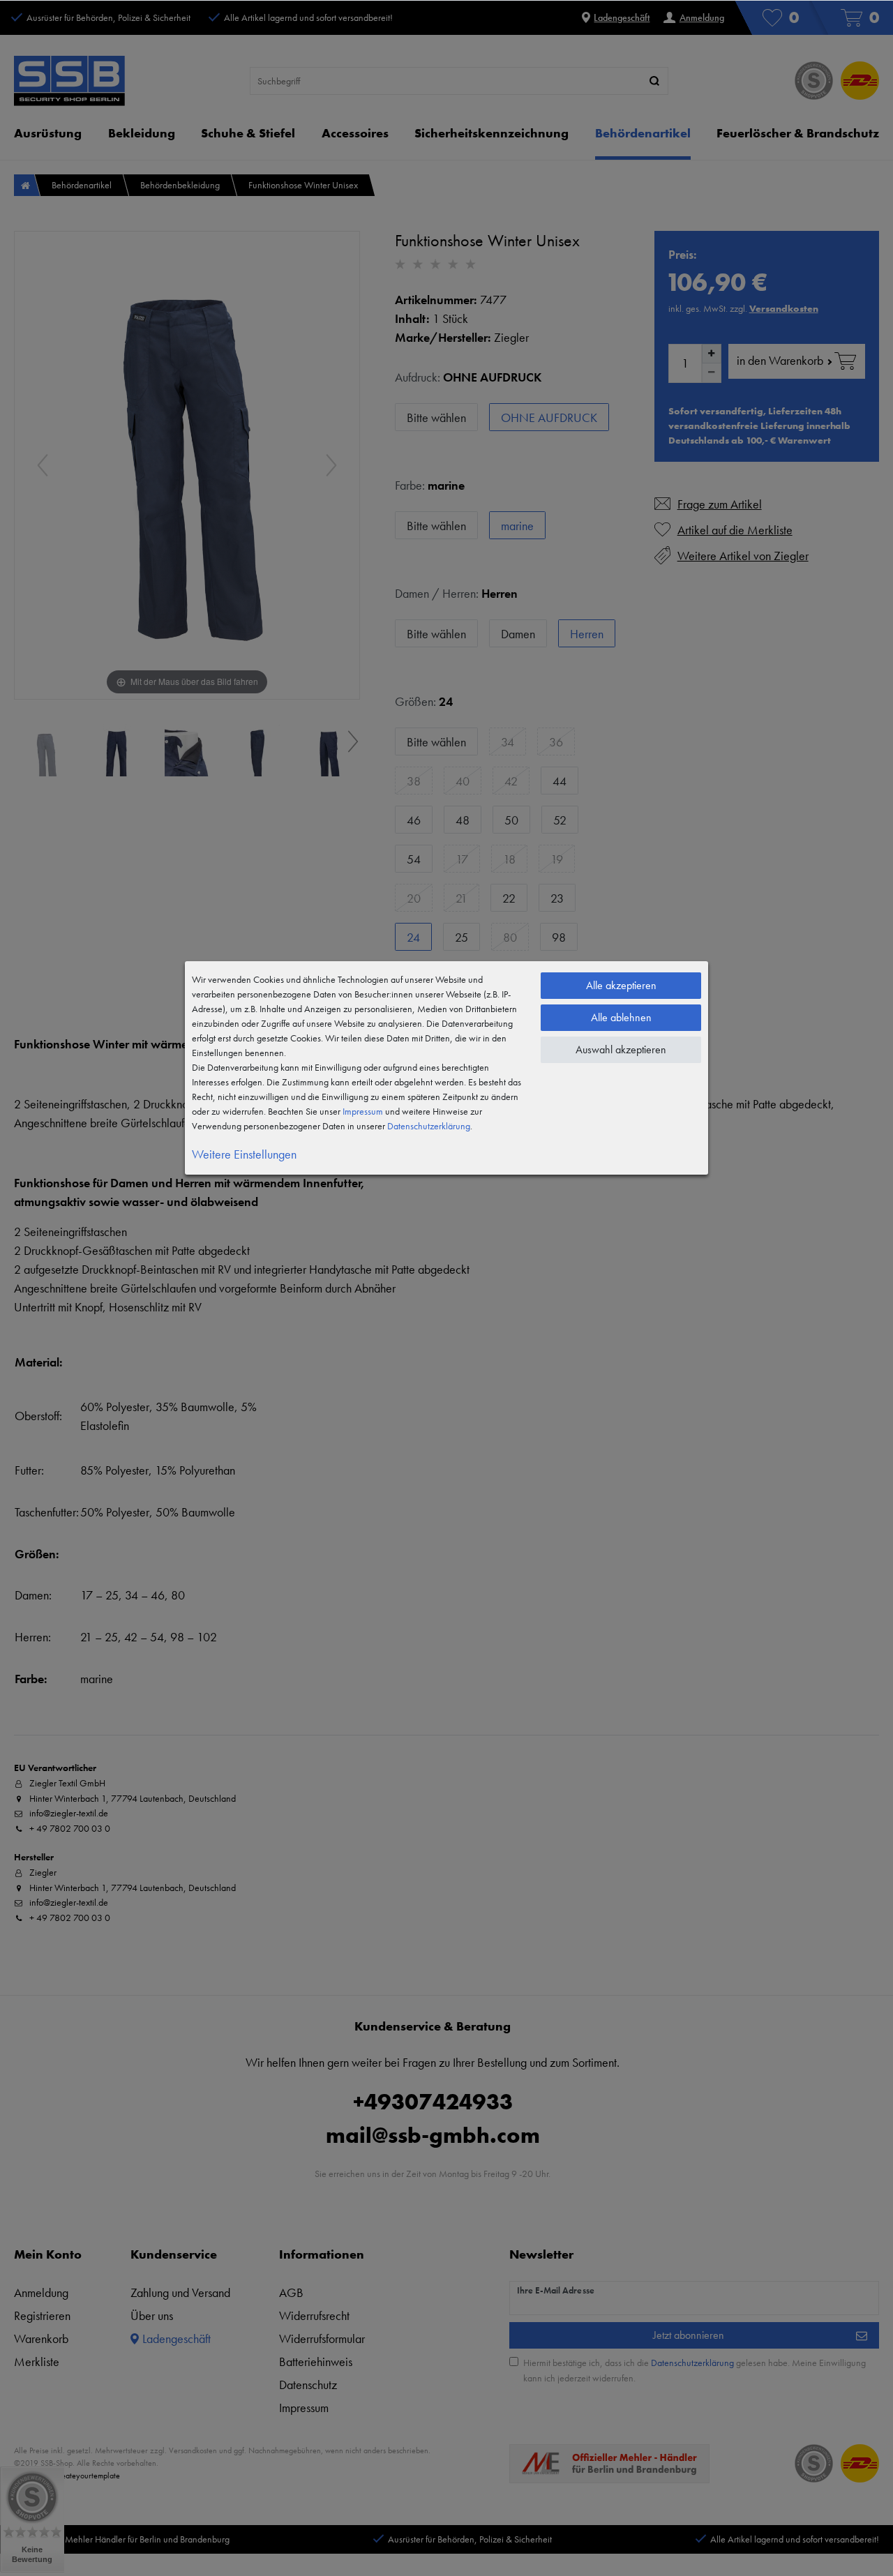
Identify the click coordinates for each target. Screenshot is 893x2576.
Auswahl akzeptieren (621, 1049)
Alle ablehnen (621, 1017)
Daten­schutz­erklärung (429, 1126)
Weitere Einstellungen (244, 1154)
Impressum (363, 1111)
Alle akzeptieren (621, 985)
